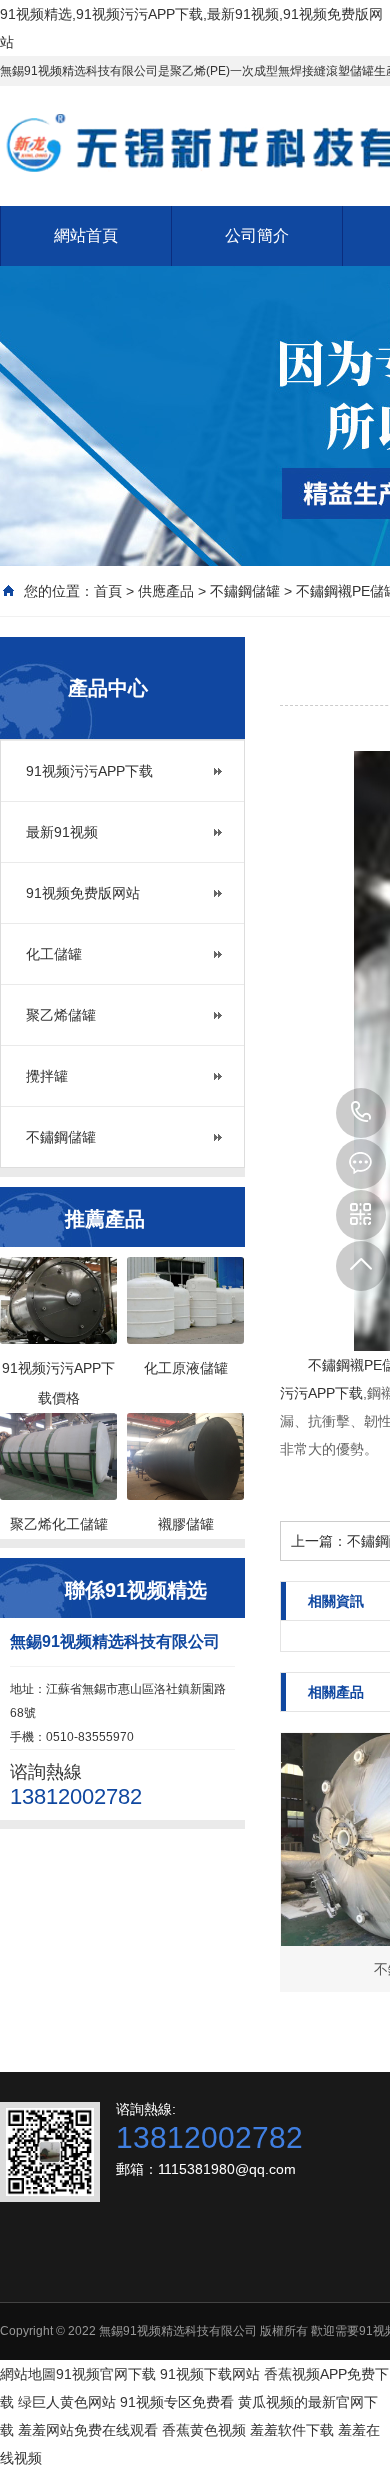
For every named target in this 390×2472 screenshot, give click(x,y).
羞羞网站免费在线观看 (88, 2430)
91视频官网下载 (106, 2374)
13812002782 (361, 1113)
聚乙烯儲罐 (61, 1015)
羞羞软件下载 (292, 2430)
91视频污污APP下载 (89, 771)
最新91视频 (62, 832)
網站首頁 (86, 235)
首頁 (108, 591)
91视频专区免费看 (177, 2402)
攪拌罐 (47, 1076)
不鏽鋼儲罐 (245, 591)
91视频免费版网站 (83, 893)
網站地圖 (28, 2374)
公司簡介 (257, 235)
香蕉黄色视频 (204, 2430)
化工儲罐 (54, 954)
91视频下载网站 (210, 2374)
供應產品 (166, 591)
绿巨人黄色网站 (67, 2402)
